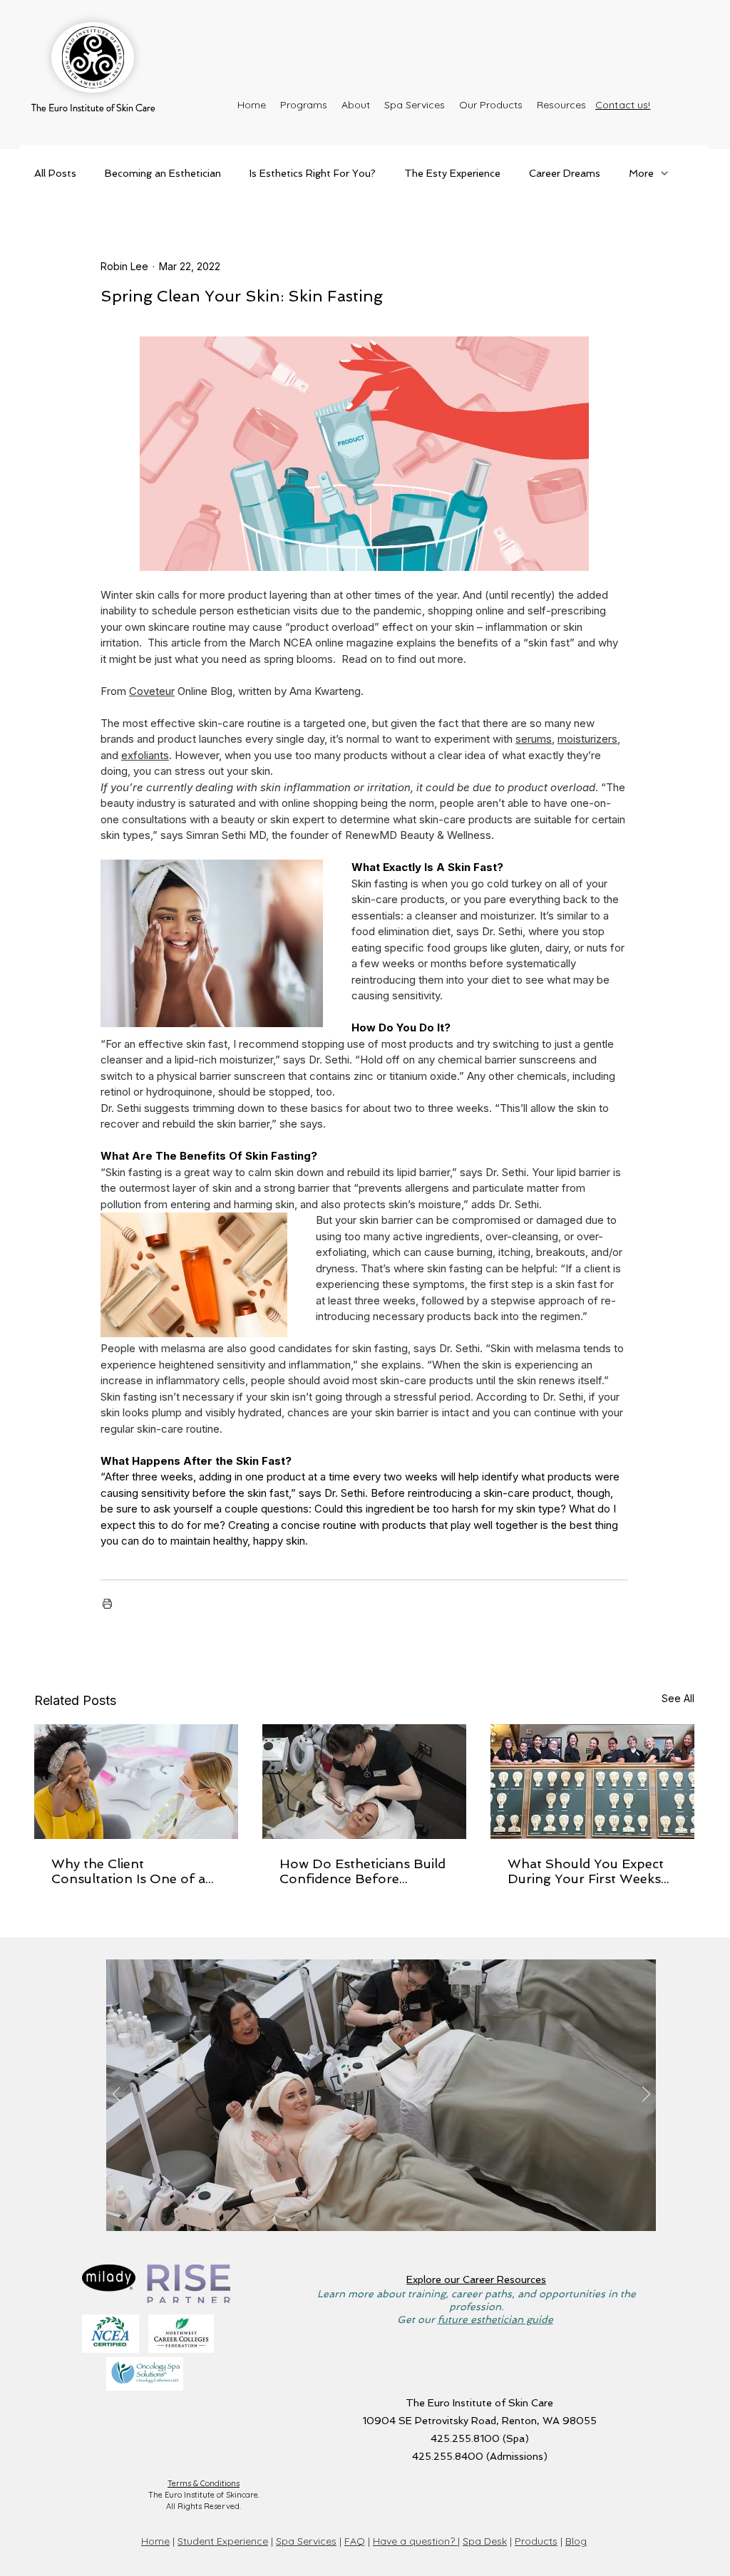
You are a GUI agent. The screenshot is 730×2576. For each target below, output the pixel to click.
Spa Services (306, 2541)
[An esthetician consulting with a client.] (136, 1782)
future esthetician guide (495, 2319)
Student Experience (223, 2541)
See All (678, 1698)
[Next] (646, 2095)
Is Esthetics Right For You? (313, 173)
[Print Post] (107, 1603)
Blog (576, 2541)
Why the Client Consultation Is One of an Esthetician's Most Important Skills (133, 1871)
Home (155, 2541)
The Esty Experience (452, 173)
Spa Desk (485, 2541)
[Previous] (117, 2095)
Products (536, 2541)
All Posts (55, 173)
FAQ (355, 2541)
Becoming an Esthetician (163, 173)
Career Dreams (565, 173)
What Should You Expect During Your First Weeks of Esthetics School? (586, 1871)
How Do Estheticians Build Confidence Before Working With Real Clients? (363, 1871)
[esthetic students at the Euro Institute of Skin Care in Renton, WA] (592, 1782)
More (641, 173)
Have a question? (415, 2541)
